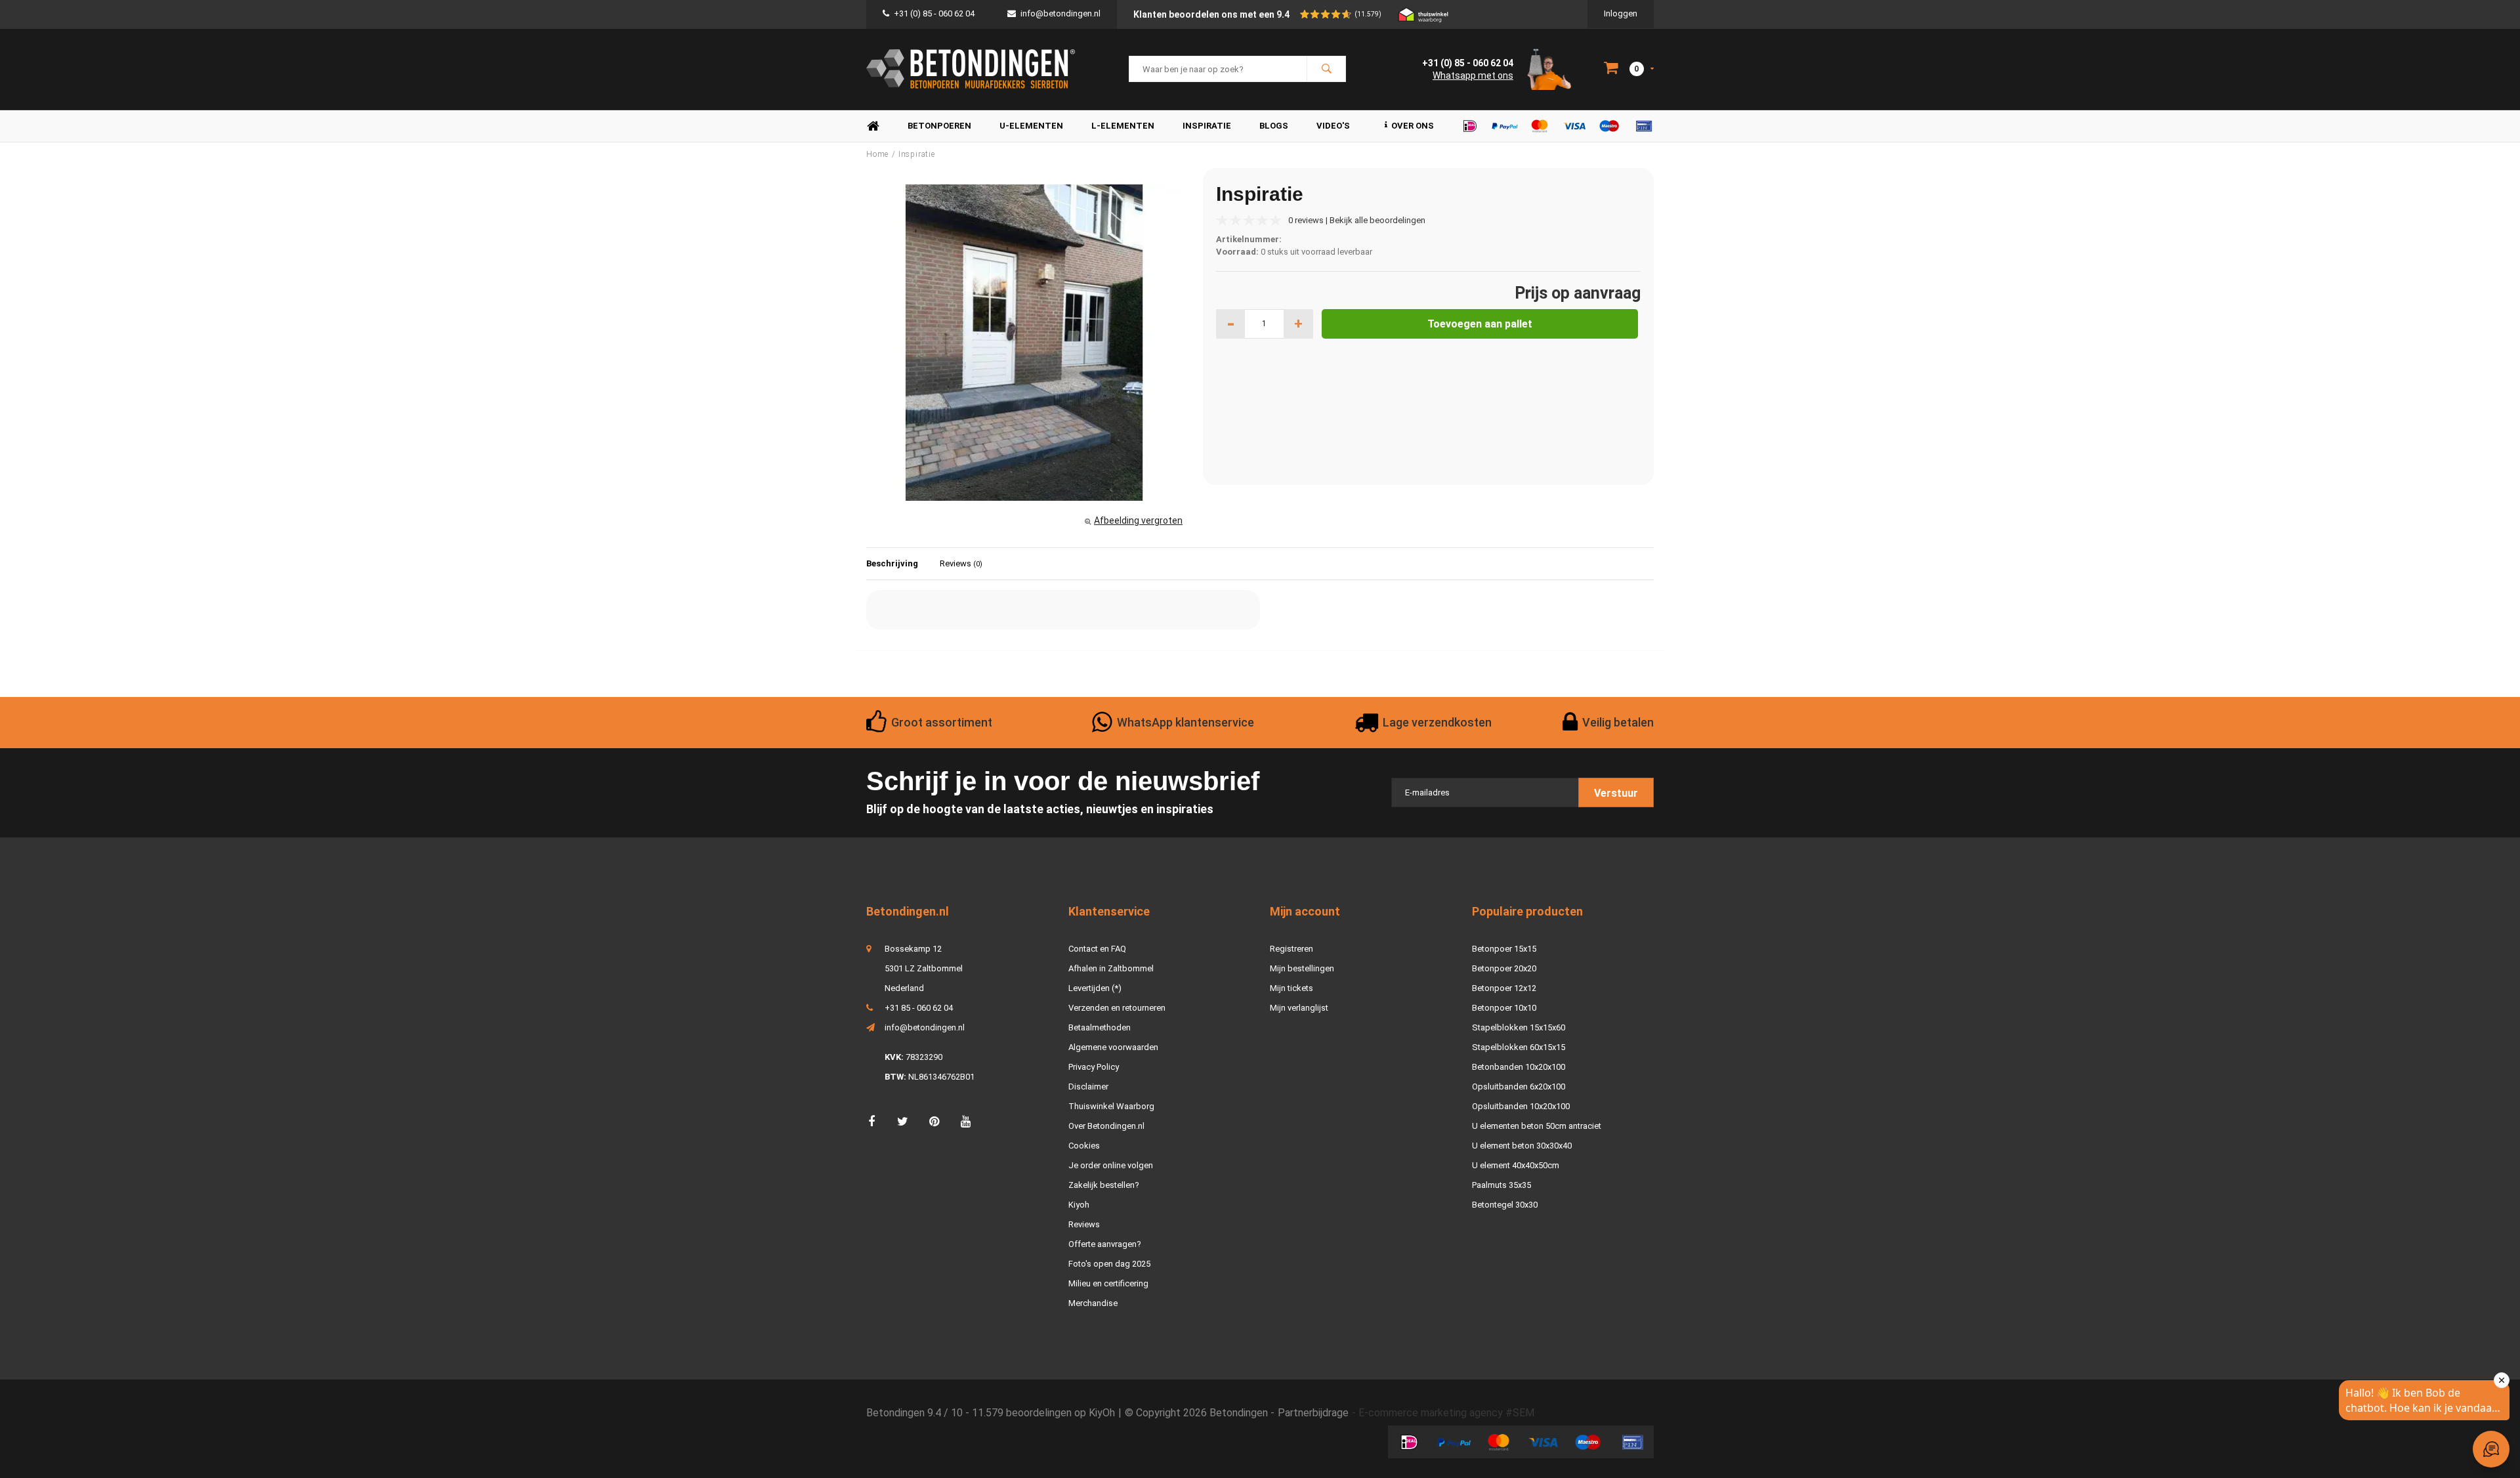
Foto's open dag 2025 (1109, 1264)
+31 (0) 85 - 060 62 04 (934, 13)
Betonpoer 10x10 (1504, 1008)
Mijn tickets (1291, 988)
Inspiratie (1207, 126)
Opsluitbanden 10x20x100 (1521, 1106)
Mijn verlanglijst (1299, 1008)
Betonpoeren (939, 126)
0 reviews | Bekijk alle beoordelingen (1357, 220)
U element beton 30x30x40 (1522, 1146)
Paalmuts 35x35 (1501, 1185)
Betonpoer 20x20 (1504, 968)
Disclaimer (1088, 1087)
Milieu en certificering (1108, 1283)
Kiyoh (1079, 1205)
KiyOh (1102, 1413)
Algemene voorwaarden (1113, 1047)
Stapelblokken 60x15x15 (1519, 1047)
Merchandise (1093, 1303)
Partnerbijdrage (1313, 1413)
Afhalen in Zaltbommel (1111, 968)
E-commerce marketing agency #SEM (1446, 1413)
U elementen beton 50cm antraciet (1537, 1126)
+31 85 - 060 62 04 (919, 1008)
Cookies (1084, 1146)
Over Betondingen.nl (1106, 1126)
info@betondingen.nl (1060, 13)
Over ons (1413, 126)
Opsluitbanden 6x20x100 (1519, 1087)
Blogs (1274, 126)
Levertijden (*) (1095, 988)
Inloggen (1621, 13)
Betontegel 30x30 (1505, 1205)
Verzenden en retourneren (1117, 1008)
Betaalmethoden (1100, 1027)
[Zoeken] (1326, 69)
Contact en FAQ (1097, 949)
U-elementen (1031, 126)
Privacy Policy (1094, 1067)
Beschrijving (892, 563)
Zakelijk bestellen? (1104, 1185)
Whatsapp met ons (1473, 75)
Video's (1333, 126)
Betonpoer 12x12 (1504, 988)
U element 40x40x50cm (1516, 1165)
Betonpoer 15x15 (1504, 949)
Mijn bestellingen (1302, 968)
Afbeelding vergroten (1138, 520)
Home (873, 126)
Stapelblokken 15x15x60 (1519, 1027)
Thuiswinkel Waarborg (1111, 1106)
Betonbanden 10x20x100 (1519, 1067)
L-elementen (1123, 126)
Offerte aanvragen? (1105, 1244)
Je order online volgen (1111, 1165)
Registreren (1291, 949)
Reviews (961, 563)
